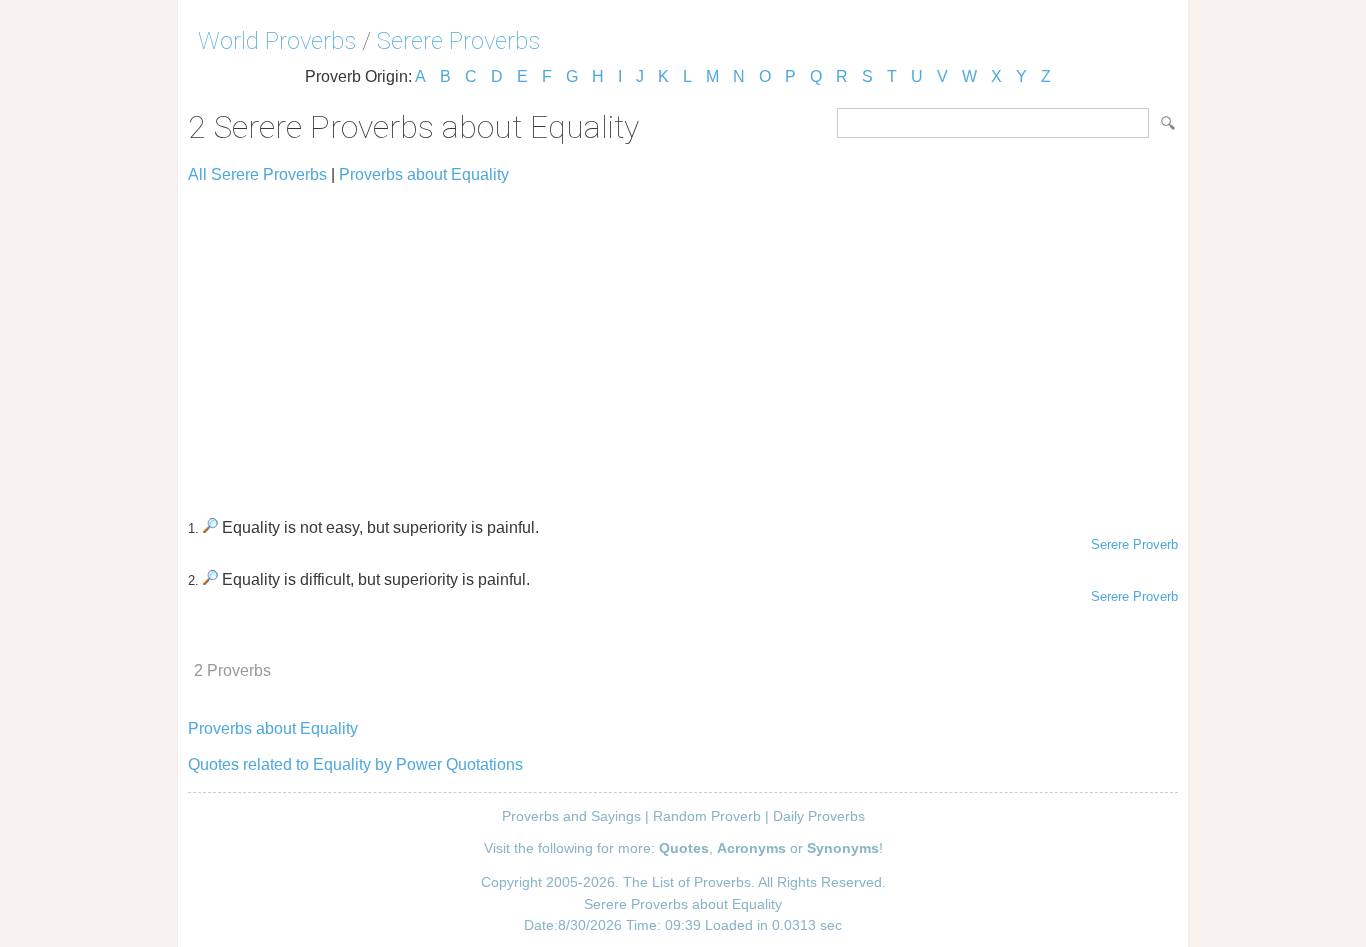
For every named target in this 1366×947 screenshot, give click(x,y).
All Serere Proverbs (257, 174)
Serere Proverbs (458, 41)
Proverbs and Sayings (571, 816)
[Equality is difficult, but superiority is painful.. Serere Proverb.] (210, 579)
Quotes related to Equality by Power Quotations (355, 764)
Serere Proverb (1134, 544)
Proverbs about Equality (424, 174)
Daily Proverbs (819, 816)
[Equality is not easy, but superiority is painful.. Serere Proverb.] (210, 527)
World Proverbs (277, 41)
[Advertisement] (683, 342)
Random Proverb (707, 816)
